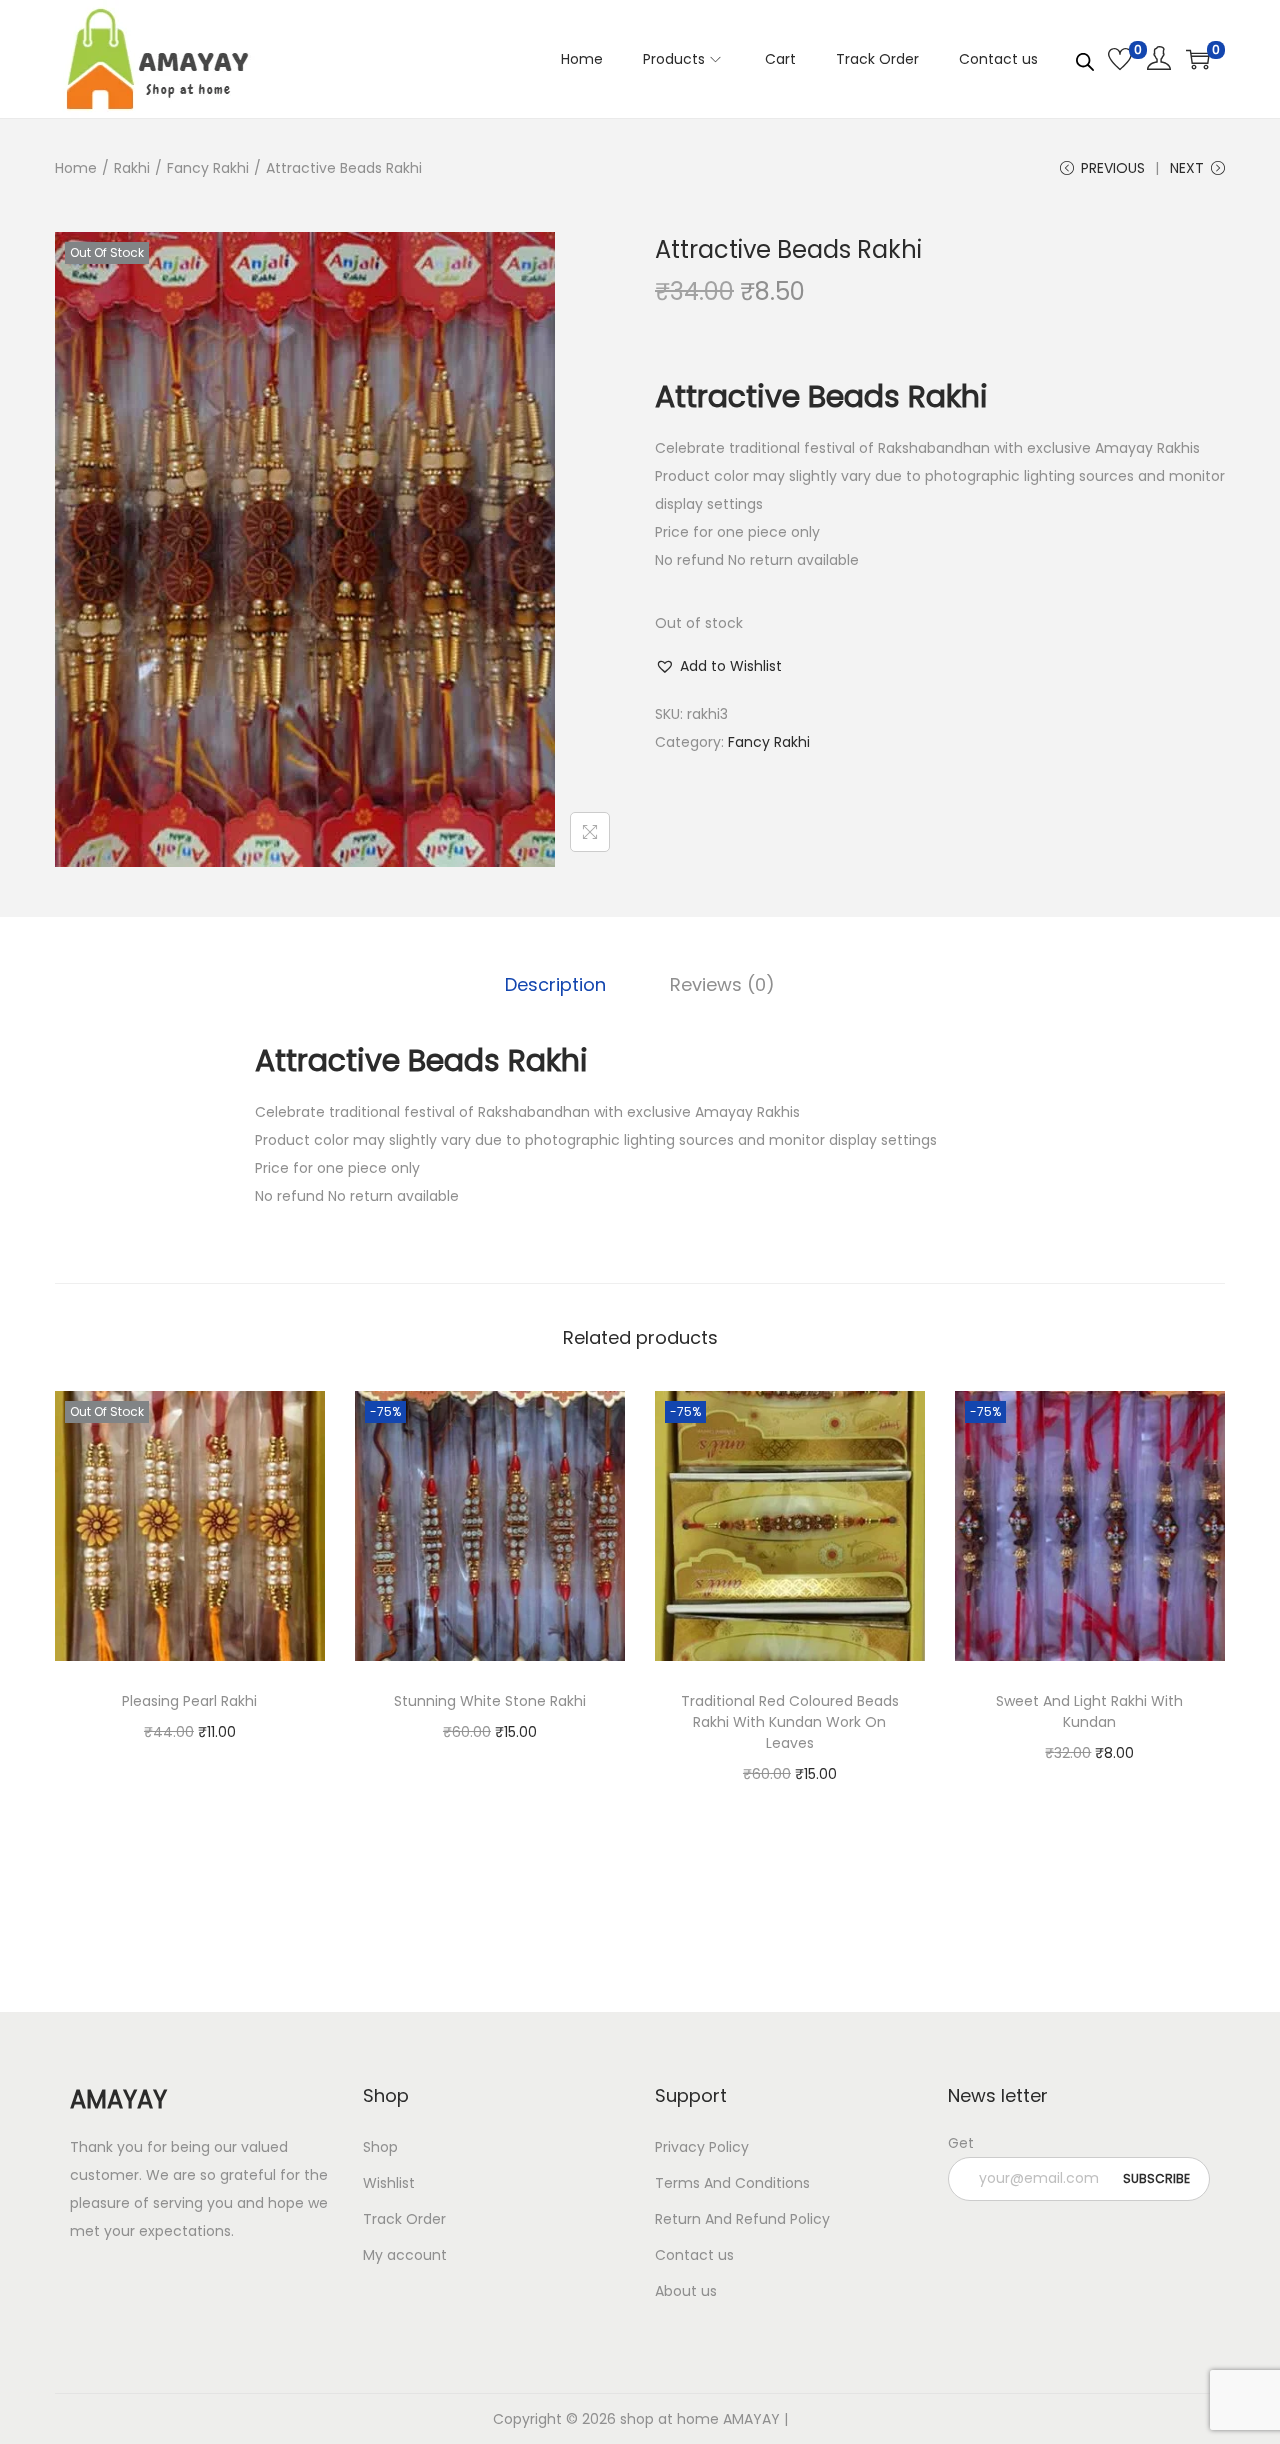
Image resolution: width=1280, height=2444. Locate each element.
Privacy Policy (702, 2147)
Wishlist (389, 2183)
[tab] (555, 985)
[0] (1120, 59)
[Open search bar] (1085, 58)
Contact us (694, 2255)
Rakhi (132, 168)
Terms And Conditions (732, 2183)
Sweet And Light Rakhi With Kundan (1089, 1711)
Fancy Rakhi (208, 168)
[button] (718, 666)
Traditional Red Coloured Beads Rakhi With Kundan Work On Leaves (790, 1722)
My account (405, 2255)
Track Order (404, 2219)
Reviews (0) (722, 984)
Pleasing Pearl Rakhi (189, 1701)
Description (555, 984)
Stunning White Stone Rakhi (490, 1701)
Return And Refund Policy (742, 2219)
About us (686, 2291)
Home (76, 168)
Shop (380, 2147)
